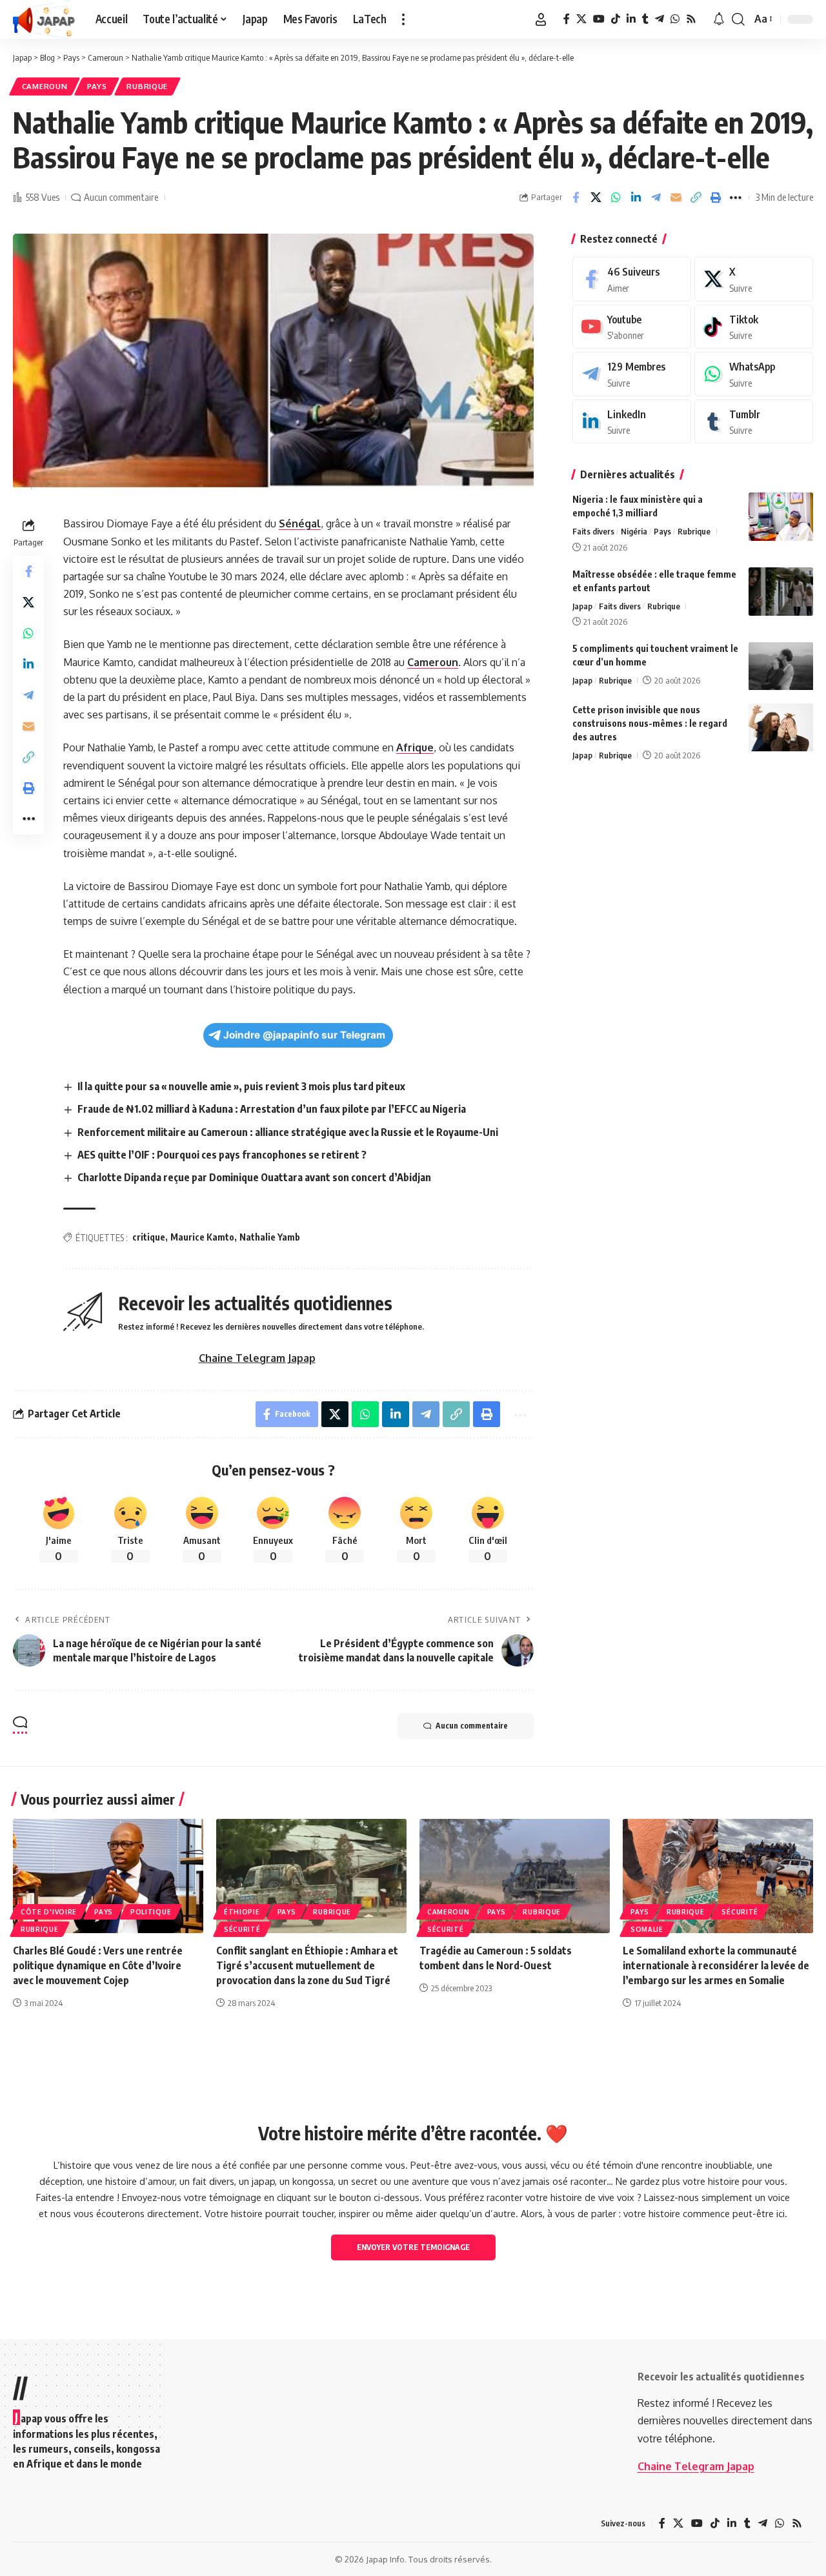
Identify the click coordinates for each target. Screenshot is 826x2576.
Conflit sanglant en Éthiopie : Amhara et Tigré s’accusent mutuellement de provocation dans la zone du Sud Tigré (307, 1965)
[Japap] (44, 19)
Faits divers (593, 531)
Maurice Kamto (202, 1237)
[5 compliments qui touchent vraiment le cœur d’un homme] (781, 666)
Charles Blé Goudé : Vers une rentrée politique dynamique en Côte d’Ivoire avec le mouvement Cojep (98, 1965)
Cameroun (45, 86)
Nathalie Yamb (270, 1237)
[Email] (676, 198)
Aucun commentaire (121, 197)
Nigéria (634, 531)
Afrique (415, 747)
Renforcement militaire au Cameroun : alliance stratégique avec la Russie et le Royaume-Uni (288, 1132)
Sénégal (300, 523)
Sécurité (242, 1929)
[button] (403, 19)
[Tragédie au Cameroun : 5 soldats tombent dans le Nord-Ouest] (515, 1876)
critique (149, 1237)
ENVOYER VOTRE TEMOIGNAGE (413, 2247)
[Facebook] (567, 19)
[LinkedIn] (631, 19)
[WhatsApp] (675, 19)
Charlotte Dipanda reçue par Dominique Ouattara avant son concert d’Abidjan (254, 1177)
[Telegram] (660, 19)
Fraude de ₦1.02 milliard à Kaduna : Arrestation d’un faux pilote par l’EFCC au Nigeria (272, 1109)
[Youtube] (632, 327)
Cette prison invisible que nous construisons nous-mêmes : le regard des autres (650, 724)
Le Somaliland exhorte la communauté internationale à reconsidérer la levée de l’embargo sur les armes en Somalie (716, 1965)
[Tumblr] (645, 19)
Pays (97, 86)
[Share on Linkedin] (636, 198)
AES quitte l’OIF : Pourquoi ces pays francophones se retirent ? (222, 1155)
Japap (582, 606)
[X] (581, 19)
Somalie (647, 1929)
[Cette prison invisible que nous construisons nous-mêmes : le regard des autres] (781, 728)
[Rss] (691, 19)
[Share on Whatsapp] (616, 198)
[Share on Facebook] (576, 198)
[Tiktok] (754, 327)
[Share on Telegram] (656, 198)
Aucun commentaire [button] (472, 1726)
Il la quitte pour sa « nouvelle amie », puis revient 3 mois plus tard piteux (241, 1086)
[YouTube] (599, 19)
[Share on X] (596, 198)
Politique (151, 1912)
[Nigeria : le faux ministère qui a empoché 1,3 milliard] (781, 517)
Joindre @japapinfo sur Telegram (304, 1035)
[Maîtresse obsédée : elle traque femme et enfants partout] (781, 592)
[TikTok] (616, 19)
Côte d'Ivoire (49, 1912)
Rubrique (147, 86)
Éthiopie (242, 1912)
